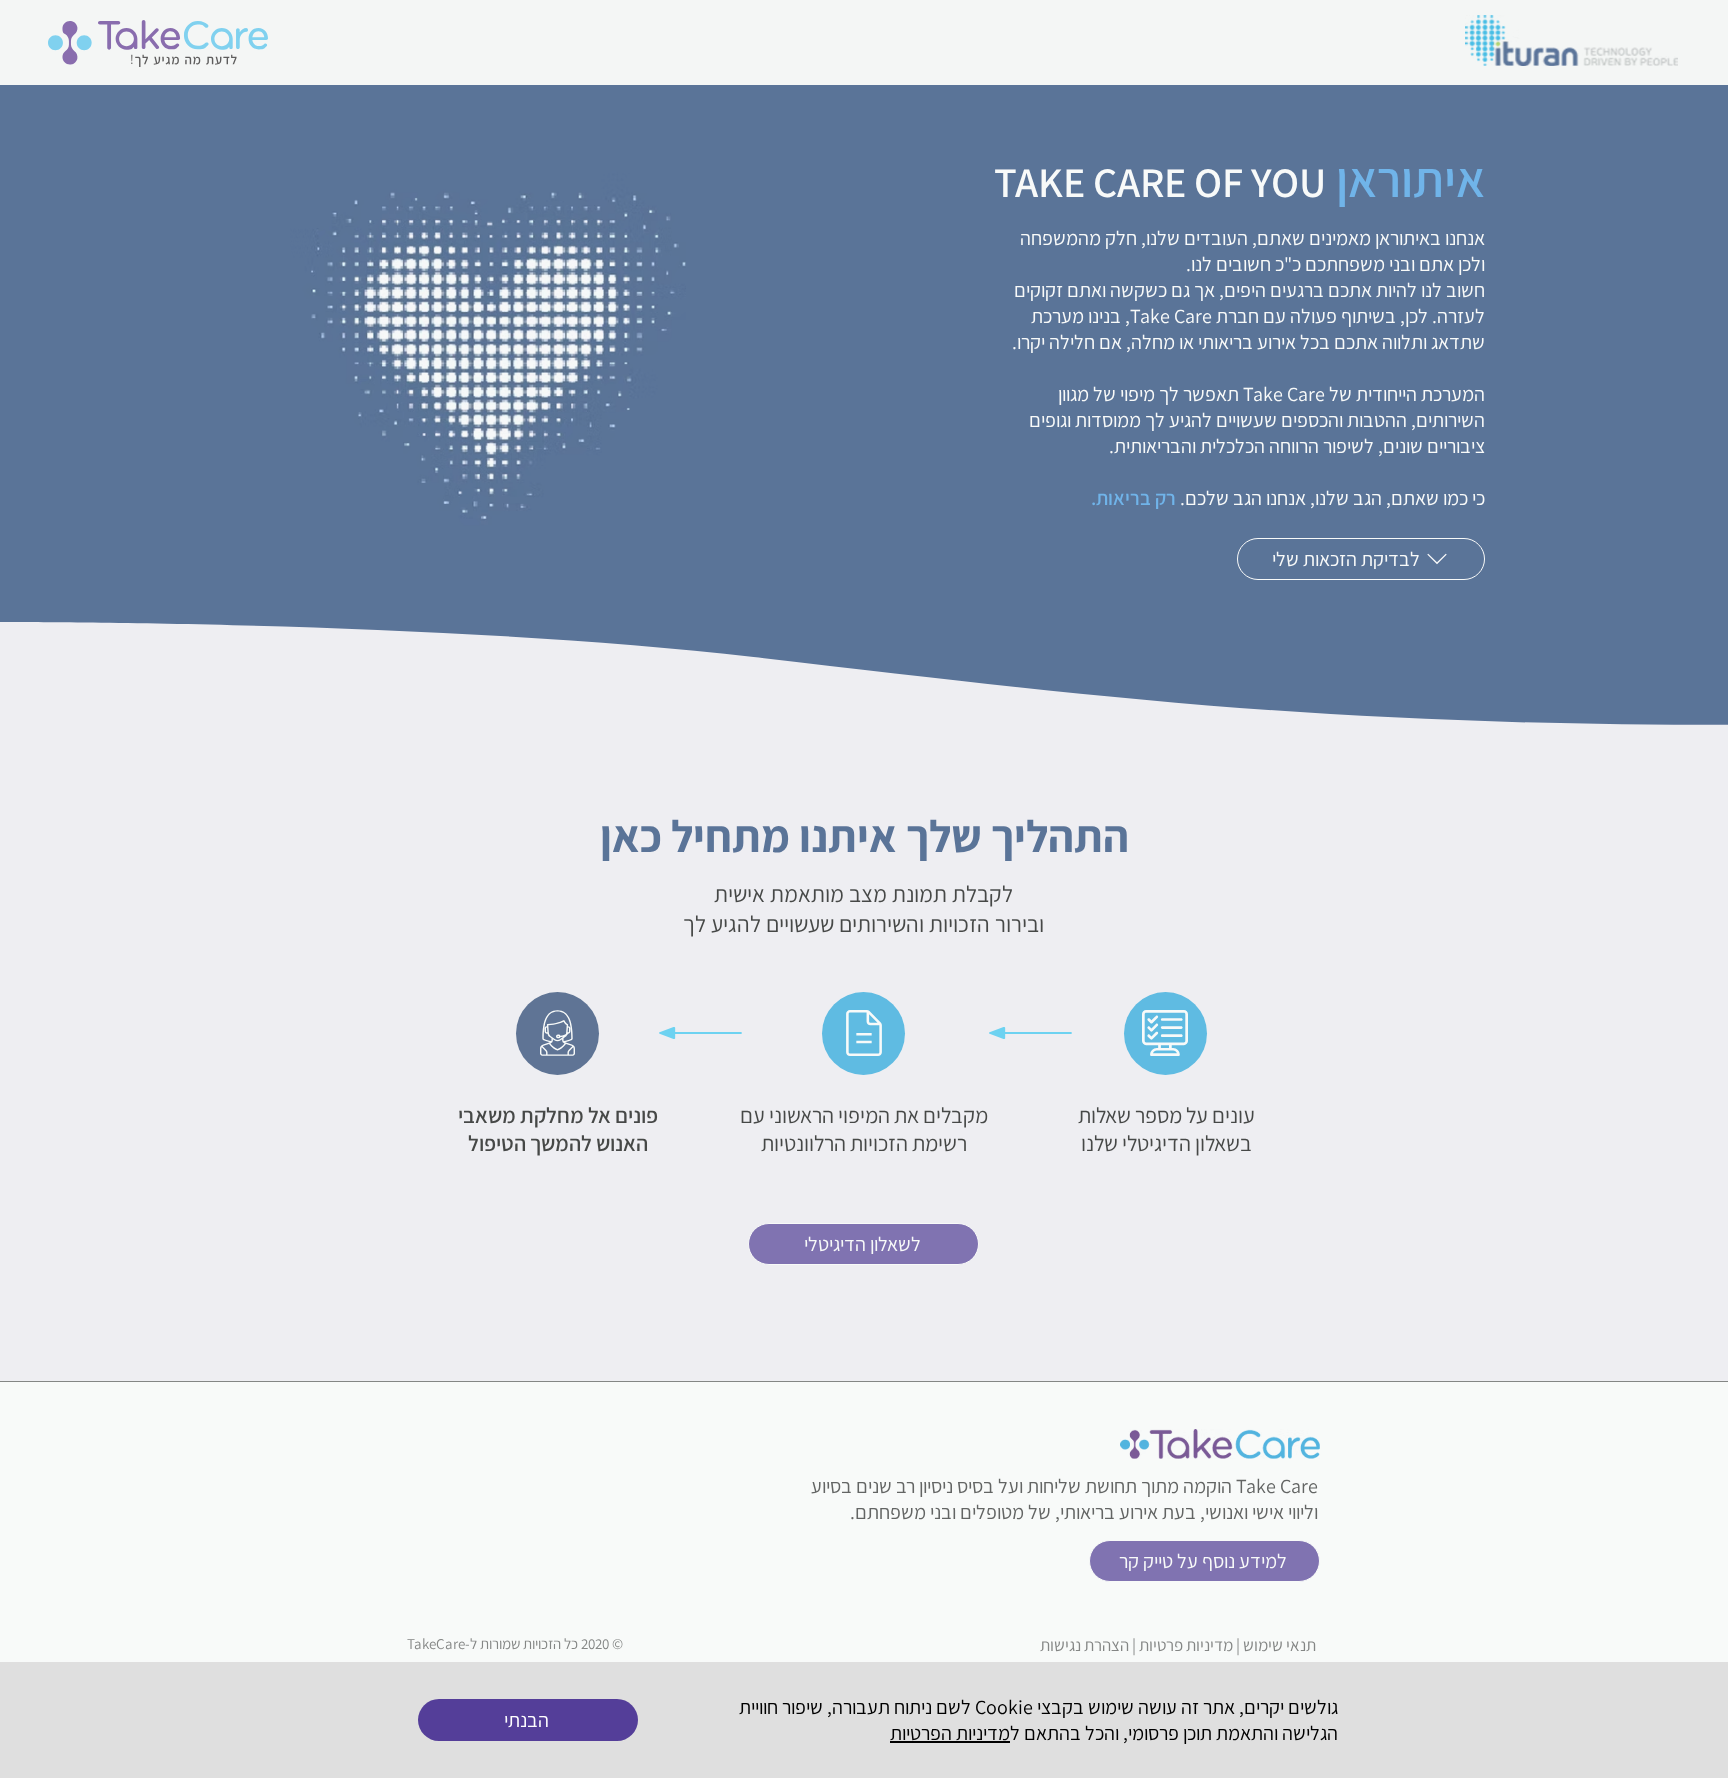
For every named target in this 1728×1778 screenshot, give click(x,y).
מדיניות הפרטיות (950, 1733)
